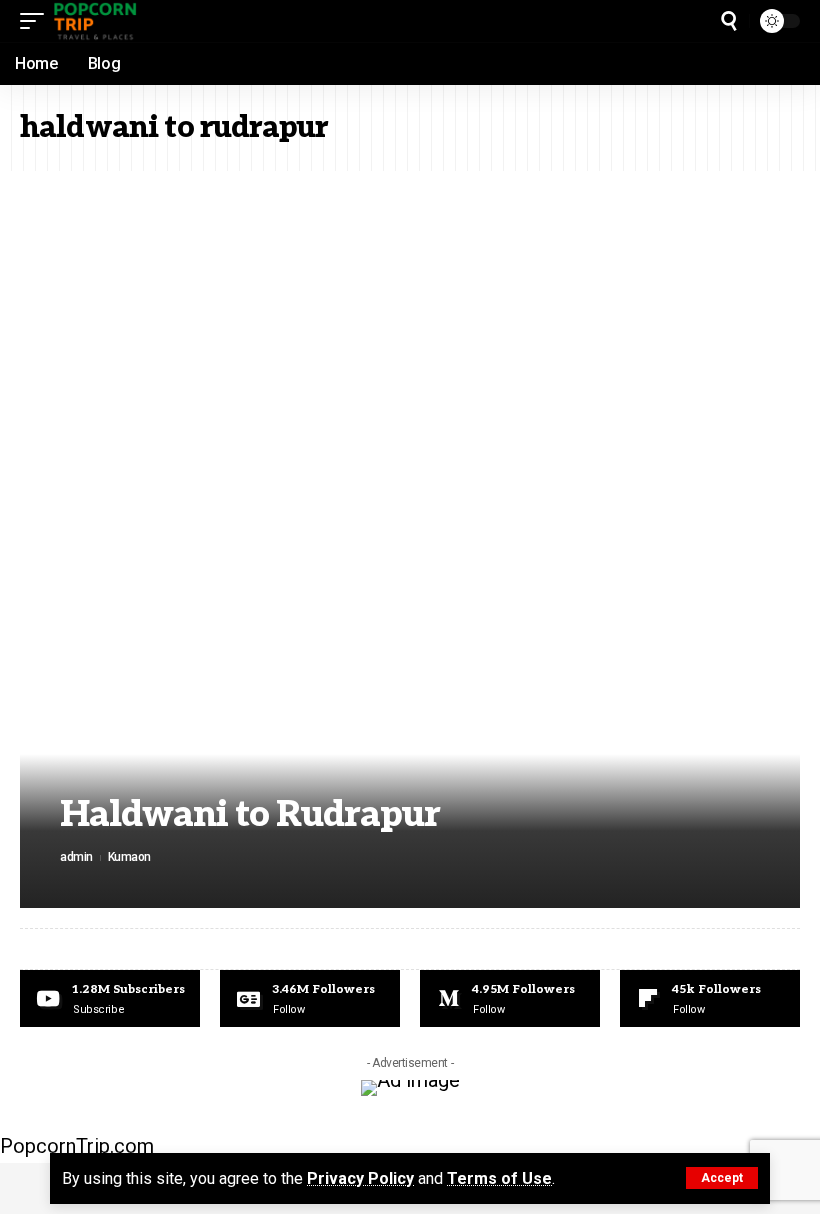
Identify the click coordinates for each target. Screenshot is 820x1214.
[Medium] (510, 999)
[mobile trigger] (37, 21)
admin (76, 857)
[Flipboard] (710, 999)
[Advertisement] (410, 321)
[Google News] (310, 999)
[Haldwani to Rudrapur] (410, 689)
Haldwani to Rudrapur (250, 815)
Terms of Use (499, 1178)
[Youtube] (110, 999)
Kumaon (129, 857)
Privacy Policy (360, 1178)
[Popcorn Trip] (96, 21)
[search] (729, 21)
